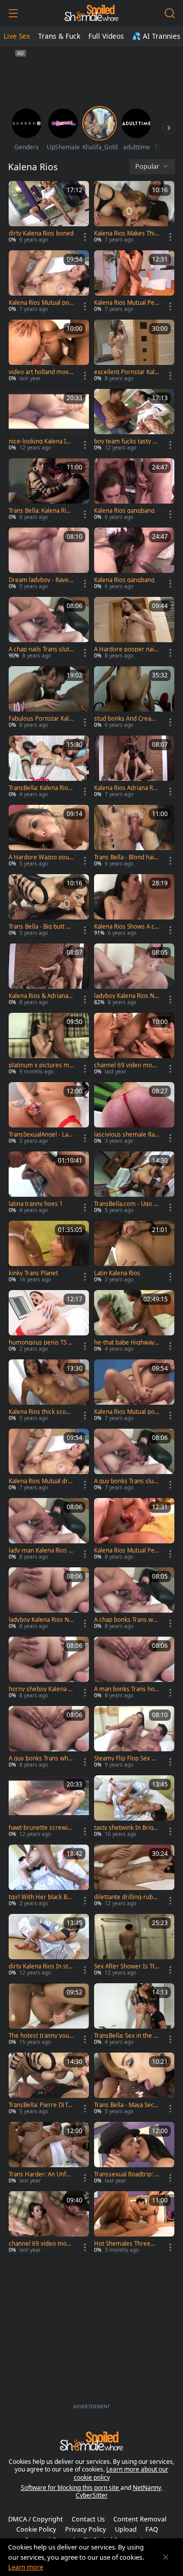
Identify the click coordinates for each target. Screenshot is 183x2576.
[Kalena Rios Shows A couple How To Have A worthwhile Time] (134, 906)
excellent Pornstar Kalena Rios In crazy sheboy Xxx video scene (126, 372)
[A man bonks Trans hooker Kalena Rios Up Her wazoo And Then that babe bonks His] (134, 1669)
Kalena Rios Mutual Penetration (126, 303)
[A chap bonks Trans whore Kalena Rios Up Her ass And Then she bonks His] (134, 1599)
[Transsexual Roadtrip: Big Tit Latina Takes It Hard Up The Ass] (134, 2154)
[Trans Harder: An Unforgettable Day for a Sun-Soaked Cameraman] (49, 2154)
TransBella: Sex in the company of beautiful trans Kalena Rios (126, 2036)
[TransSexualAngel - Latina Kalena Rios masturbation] (49, 1114)
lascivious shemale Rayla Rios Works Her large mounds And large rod (127, 1135)
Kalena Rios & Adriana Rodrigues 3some (41, 996)
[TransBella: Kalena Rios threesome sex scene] (49, 768)
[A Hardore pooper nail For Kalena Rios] (134, 629)
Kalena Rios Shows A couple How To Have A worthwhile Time (126, 927)
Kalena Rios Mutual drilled (41, 1481)
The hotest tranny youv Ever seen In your (40, 2036)
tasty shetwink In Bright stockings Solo (127, 1828)
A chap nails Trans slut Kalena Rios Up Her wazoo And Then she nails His (41, 649)
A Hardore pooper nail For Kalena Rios (125, 649)
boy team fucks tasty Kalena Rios (127, 441)
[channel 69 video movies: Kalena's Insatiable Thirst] (134, 1045)
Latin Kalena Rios (117, 1273)
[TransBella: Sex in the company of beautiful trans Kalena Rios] (134, 2015)
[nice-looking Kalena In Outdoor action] (49, 421)
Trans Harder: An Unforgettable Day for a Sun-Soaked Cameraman (40, 2174)
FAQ (152, 2529)
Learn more (26, 2567)
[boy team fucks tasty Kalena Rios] (134, 421)
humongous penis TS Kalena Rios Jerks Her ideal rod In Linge (40, 1343)
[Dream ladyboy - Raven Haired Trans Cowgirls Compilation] (49, 560)
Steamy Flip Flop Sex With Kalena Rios (126, 1758)
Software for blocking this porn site (71, 2488)
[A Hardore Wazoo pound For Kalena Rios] (49, 837)
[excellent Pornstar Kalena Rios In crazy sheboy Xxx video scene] (134, 352)
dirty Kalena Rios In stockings (40, 1966)
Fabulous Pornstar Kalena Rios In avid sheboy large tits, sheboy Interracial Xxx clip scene (41, 719)
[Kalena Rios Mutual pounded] (134, 1391)
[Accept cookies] (166, 2557)
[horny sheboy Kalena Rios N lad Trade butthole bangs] (49, 1669)
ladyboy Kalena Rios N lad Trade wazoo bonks (126, 996)
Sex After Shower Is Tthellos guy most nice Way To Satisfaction (126, 1966)
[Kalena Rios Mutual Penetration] (134, 282)
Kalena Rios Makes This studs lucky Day (126, 233)
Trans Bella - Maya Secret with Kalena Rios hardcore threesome (125, 2105)
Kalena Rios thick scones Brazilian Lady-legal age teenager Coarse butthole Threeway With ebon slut (41, 1412)
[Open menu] (13, 13)
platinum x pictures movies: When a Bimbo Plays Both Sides (41, 1065)
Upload (126, 2529)
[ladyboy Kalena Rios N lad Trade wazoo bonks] (134, 976)
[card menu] (85, 237)
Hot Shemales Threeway (126, 2244)
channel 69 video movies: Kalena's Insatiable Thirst (125, 1065)
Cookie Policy (36, 2529)
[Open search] (170, 13)
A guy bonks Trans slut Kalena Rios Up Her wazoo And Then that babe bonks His (126, 1481)
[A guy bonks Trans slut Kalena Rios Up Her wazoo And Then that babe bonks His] (134, 1461)
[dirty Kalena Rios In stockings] (49, 1946)
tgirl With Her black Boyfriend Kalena (41, 1897)
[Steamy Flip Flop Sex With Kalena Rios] (134, 1738)
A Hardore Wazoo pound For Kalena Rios (41, 857)
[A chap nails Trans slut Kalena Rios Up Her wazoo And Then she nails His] (49, 629)
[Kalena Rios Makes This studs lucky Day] (134, 213)
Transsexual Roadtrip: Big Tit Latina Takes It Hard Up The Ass (127, 2174)
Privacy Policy (86, 2529)
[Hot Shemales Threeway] (134, 2223)
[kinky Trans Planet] (49, 1253)
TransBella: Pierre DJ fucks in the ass (40, 2105)
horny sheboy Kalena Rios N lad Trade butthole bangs (41, 1689)
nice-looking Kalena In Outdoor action (39, 441)
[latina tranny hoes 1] (49, 1184)
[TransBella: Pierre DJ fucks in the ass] (49, 2085)
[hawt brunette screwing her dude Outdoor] (49, 1807)
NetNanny (147, 2488)
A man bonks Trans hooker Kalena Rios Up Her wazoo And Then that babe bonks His (127, 1689)
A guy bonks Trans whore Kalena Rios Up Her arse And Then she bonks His (41, 1758)
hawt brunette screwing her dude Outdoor (40, 1828)
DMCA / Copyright (36, 2519)
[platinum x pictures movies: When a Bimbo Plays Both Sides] (49, 1045)
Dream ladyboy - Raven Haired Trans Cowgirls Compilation (40, 580)
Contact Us (88, 2519)
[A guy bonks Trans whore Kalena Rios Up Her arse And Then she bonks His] (49, 1738)
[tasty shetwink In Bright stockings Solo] (134, 1807)
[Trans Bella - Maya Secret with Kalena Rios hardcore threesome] (134, 2085)
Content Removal (140, 2519)
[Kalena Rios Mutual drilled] (49, 1461)
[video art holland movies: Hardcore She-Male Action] (49, 352)
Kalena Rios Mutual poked (40, 303)
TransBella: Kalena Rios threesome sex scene (40, 788)
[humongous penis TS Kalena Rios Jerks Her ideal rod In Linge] (49, 1322)
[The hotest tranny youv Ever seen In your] (49, 2015)
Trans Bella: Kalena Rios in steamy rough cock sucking (41, 511)
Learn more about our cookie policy (121, 2473)
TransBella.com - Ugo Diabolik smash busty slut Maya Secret (127, 1204)
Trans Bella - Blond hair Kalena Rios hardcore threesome (125, 857)
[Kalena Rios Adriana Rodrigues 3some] (134, 768)
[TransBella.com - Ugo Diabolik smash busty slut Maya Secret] (134, 1184)
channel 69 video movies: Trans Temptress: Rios (40, 2244)
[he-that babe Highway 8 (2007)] (134, 1322)
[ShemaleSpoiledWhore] (91, 13)
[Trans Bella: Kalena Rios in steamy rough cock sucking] (49, 490)
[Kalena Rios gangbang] (134, 490)
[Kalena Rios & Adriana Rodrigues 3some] (49, 976)
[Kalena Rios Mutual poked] (49, 282)
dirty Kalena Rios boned (41, 233)
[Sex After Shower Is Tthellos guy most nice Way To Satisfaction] (134, 1946)
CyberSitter (92, 2495)
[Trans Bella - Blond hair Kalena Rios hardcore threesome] (134, 837)
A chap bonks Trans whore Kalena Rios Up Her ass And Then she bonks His (126, 1620)
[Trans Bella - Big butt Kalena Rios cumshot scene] (49, 906)
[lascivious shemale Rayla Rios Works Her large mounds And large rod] (134, 1114)
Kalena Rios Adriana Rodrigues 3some (125, 788)
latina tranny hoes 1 (36, 1204)
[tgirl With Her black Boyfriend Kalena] (49, 1877)
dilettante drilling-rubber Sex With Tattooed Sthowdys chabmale (126, 1897)
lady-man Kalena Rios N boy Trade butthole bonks (41, 1550)
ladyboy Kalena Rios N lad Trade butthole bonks (40, 1620)
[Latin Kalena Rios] (134, 1253)
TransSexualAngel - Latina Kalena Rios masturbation (41, 1135)
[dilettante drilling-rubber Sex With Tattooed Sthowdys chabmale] (134, 1877)
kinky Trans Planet (33, 1273)
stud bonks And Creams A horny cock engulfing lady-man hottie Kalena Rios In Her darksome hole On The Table (127, 719)
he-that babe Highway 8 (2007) (124, 1343)
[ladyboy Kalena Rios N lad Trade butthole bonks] (49, 1599)
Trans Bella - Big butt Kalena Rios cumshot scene (41, 927)
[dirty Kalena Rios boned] (49, 213)
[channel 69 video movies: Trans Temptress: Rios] (49, 2223)
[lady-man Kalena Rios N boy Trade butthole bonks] (49, 1530)
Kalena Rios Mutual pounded (126, 1412)
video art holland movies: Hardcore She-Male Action (41, 372)
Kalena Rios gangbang (124, 511)
